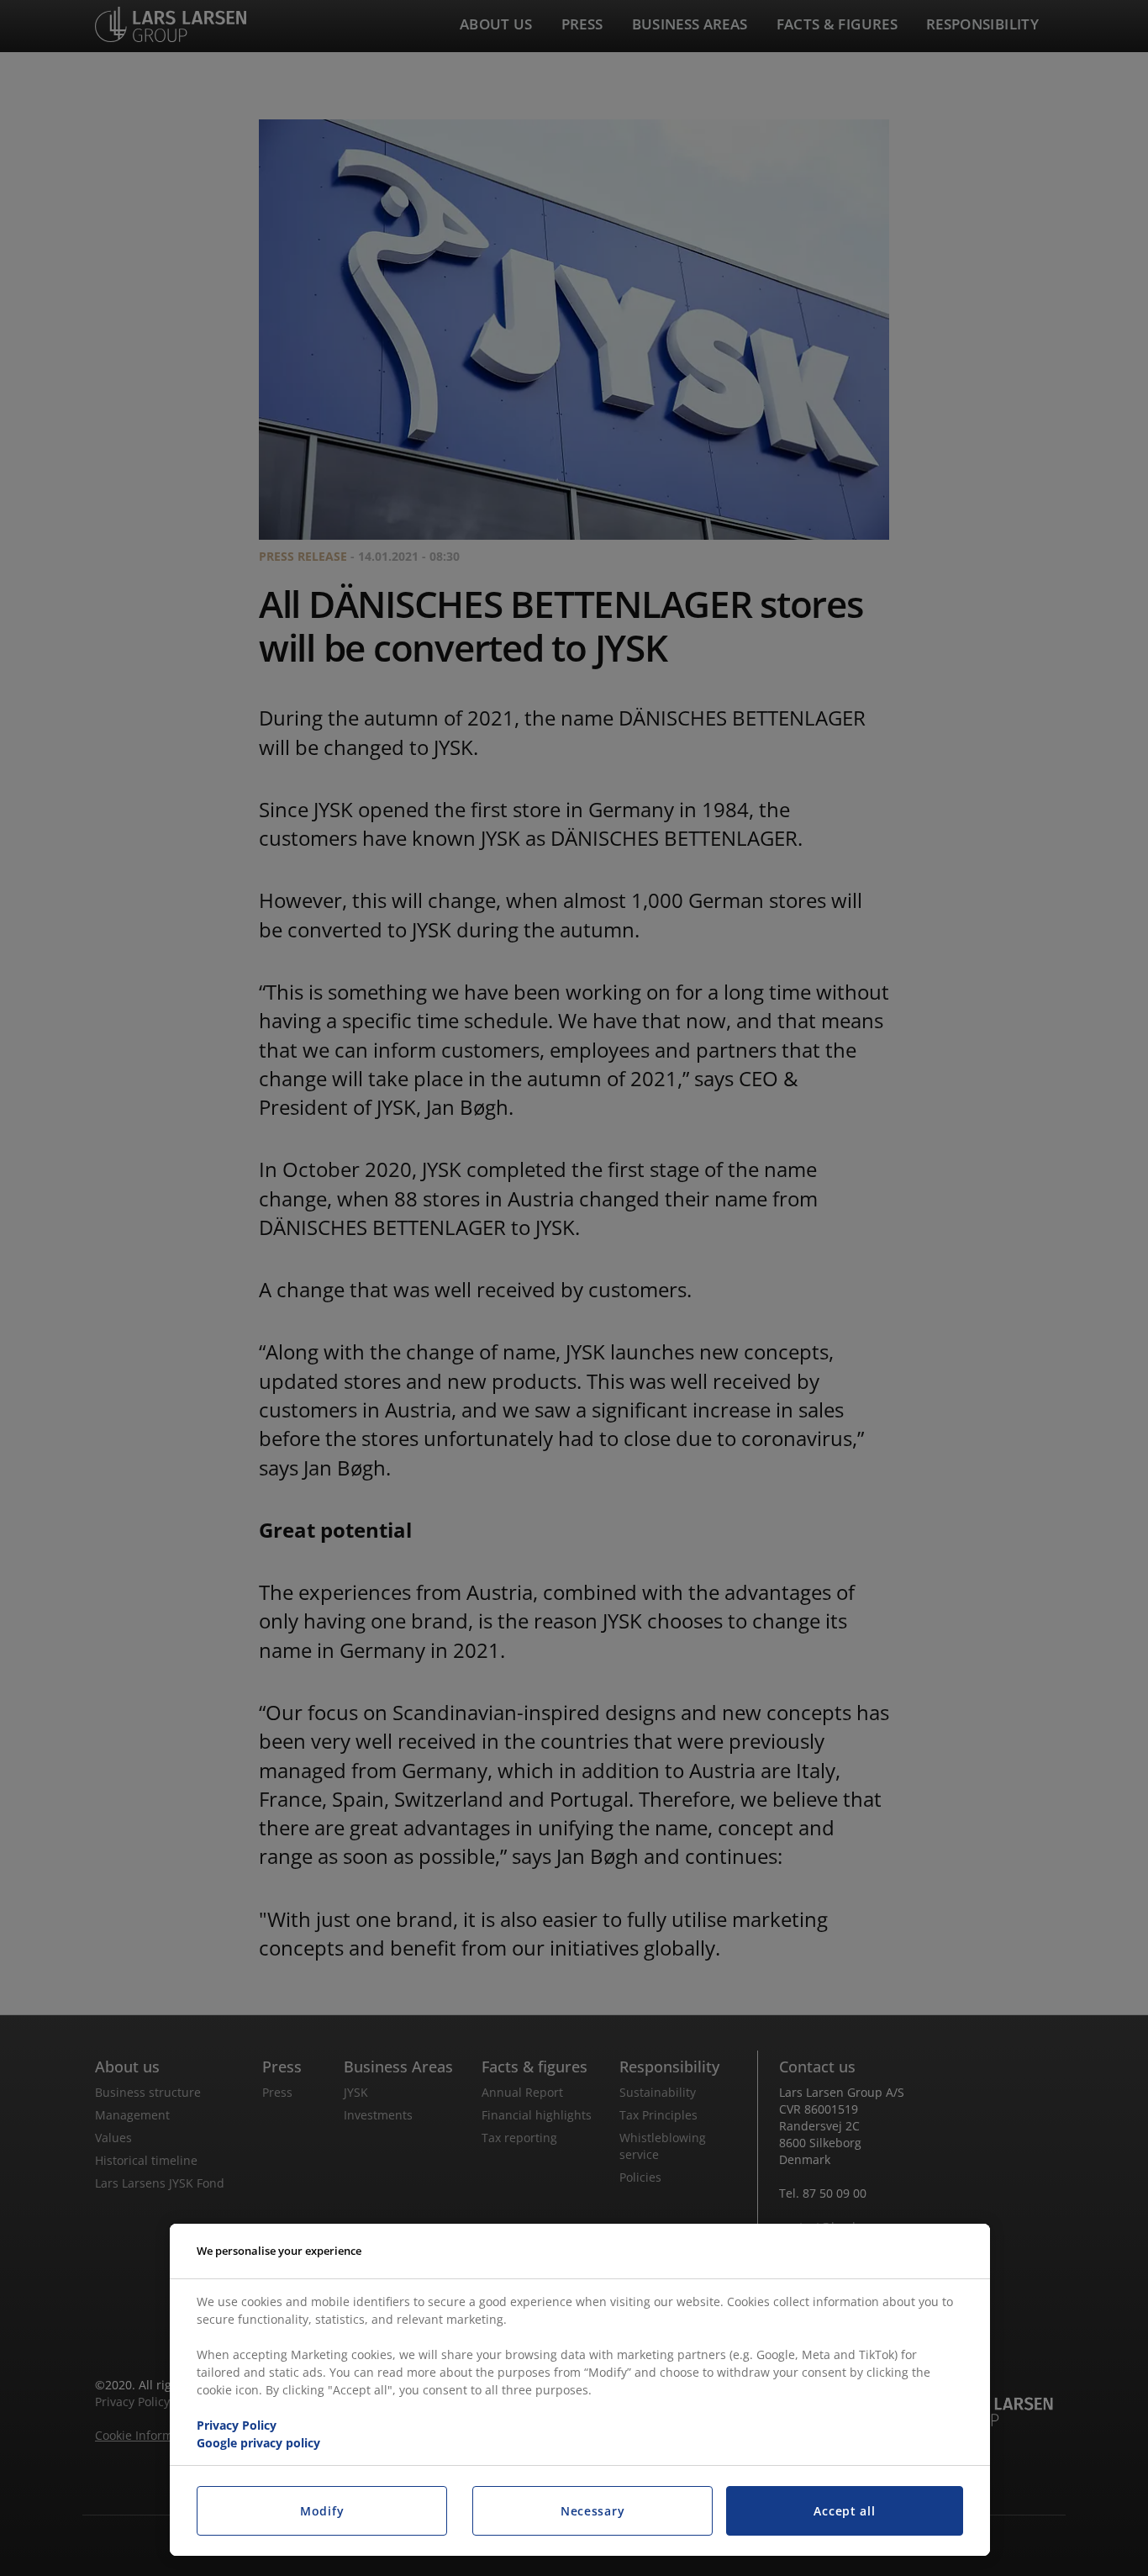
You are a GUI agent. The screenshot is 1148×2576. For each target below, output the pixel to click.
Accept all (844, 2511)
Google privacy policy (258, 2443)
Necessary (592, 2511)
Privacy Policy (237, 2425)
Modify (322, 2511)
